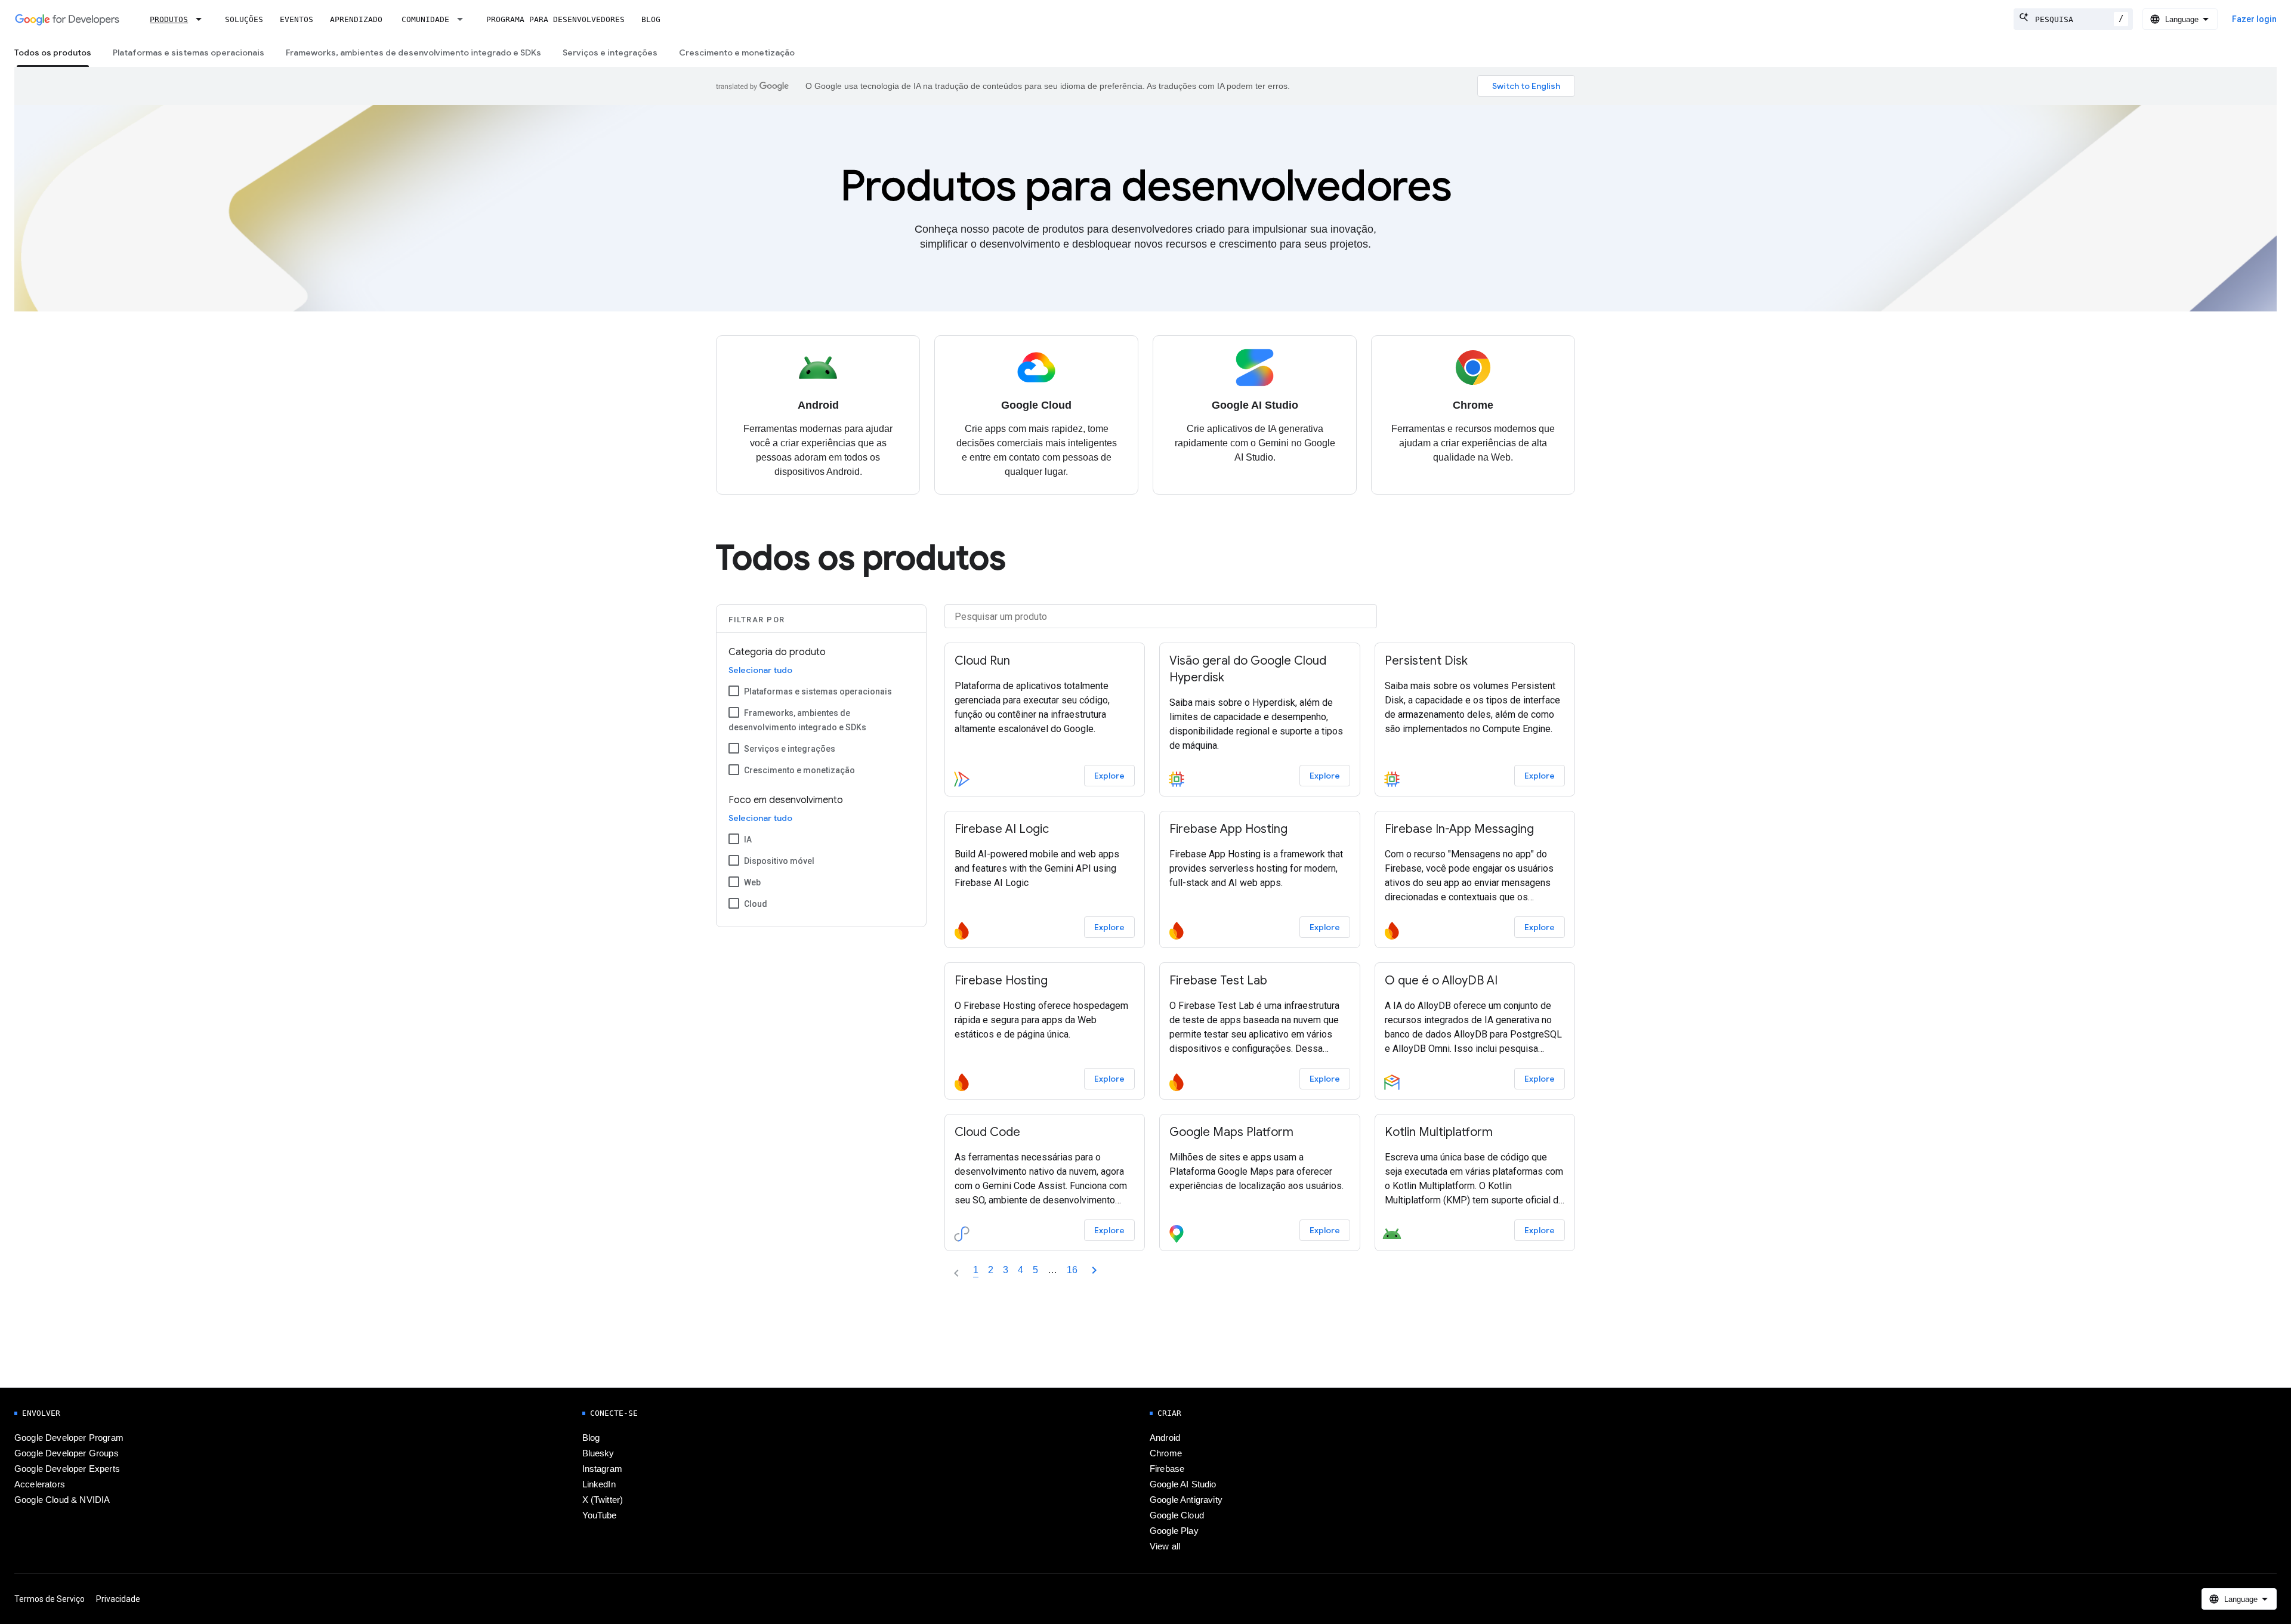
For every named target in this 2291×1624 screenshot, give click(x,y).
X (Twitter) (603, 1500)
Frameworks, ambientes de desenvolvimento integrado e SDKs (413, 53)
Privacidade (118, 1599)
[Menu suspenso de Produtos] (202, 19)
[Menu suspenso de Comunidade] (464, 19)
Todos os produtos (53, 53)
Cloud (756, 904)
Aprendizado (356, 19)
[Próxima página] (1094, 1270)
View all (1165, 1546)
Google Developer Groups (67, 1453)
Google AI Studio (1183, 1484)
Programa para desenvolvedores (555, 19)
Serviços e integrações (610, 53)
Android (1165, 1438)
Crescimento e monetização (737, 53)
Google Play (1174, 1531)
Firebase (1167, 1469)
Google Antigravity (1186, 1500)
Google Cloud (1177, 1515)
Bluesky (598, 1453)
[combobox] (2073, 19)
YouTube (600, 1515)
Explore (1109, 776)
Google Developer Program (69, 1438)
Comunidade (425, 19)
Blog (651, 19)
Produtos (169, 19)
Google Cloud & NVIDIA (62, 1500)
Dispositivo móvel (779, 861)
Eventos (297, 19)
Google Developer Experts (67, 1469)
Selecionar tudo (760, 670)
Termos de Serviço (50, 1599)
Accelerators (40, 1484)
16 (1072, 1270)
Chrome (1166, 1453)
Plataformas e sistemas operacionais (189, 53)
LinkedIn (599, 1484)
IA (748, 839)
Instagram (602, 1469)
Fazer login (2254, 19)
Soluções (244, 19)
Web (752, 882)
